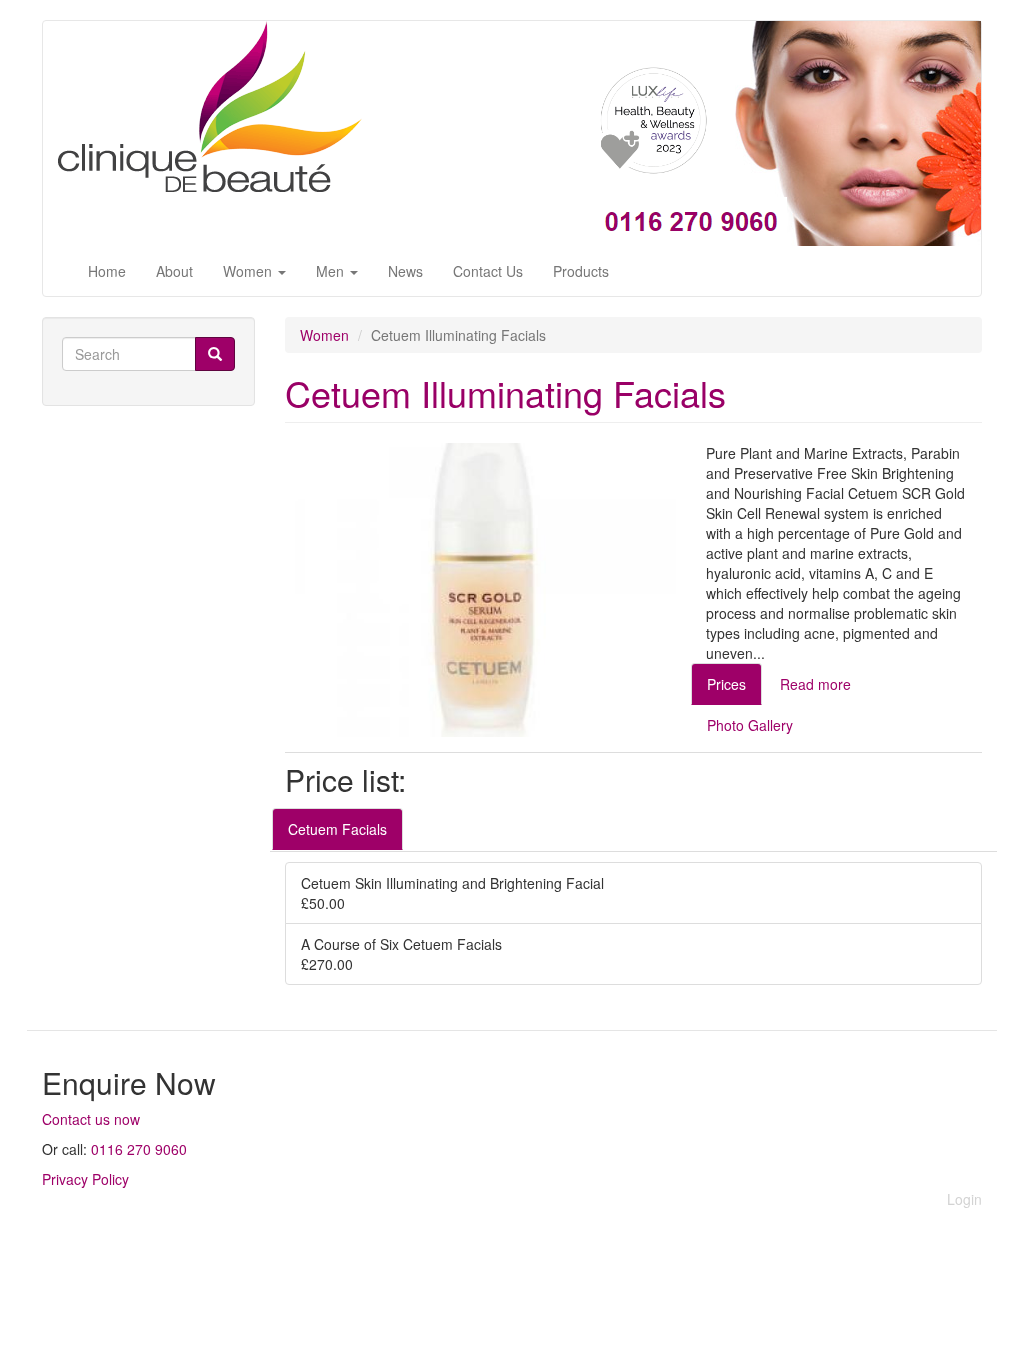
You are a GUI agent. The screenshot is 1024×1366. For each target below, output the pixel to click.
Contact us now (91, 1119)
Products (581, 271)
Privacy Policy (85, 1179)
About (174, 271)
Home (107, 271)
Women (249, 271)
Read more (815, 684)
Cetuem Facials (337, 829)
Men (332, 271)
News (405, 271)
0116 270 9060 (139, 1149)
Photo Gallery (750, 725)
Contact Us (488, 271)
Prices (726, 684)
